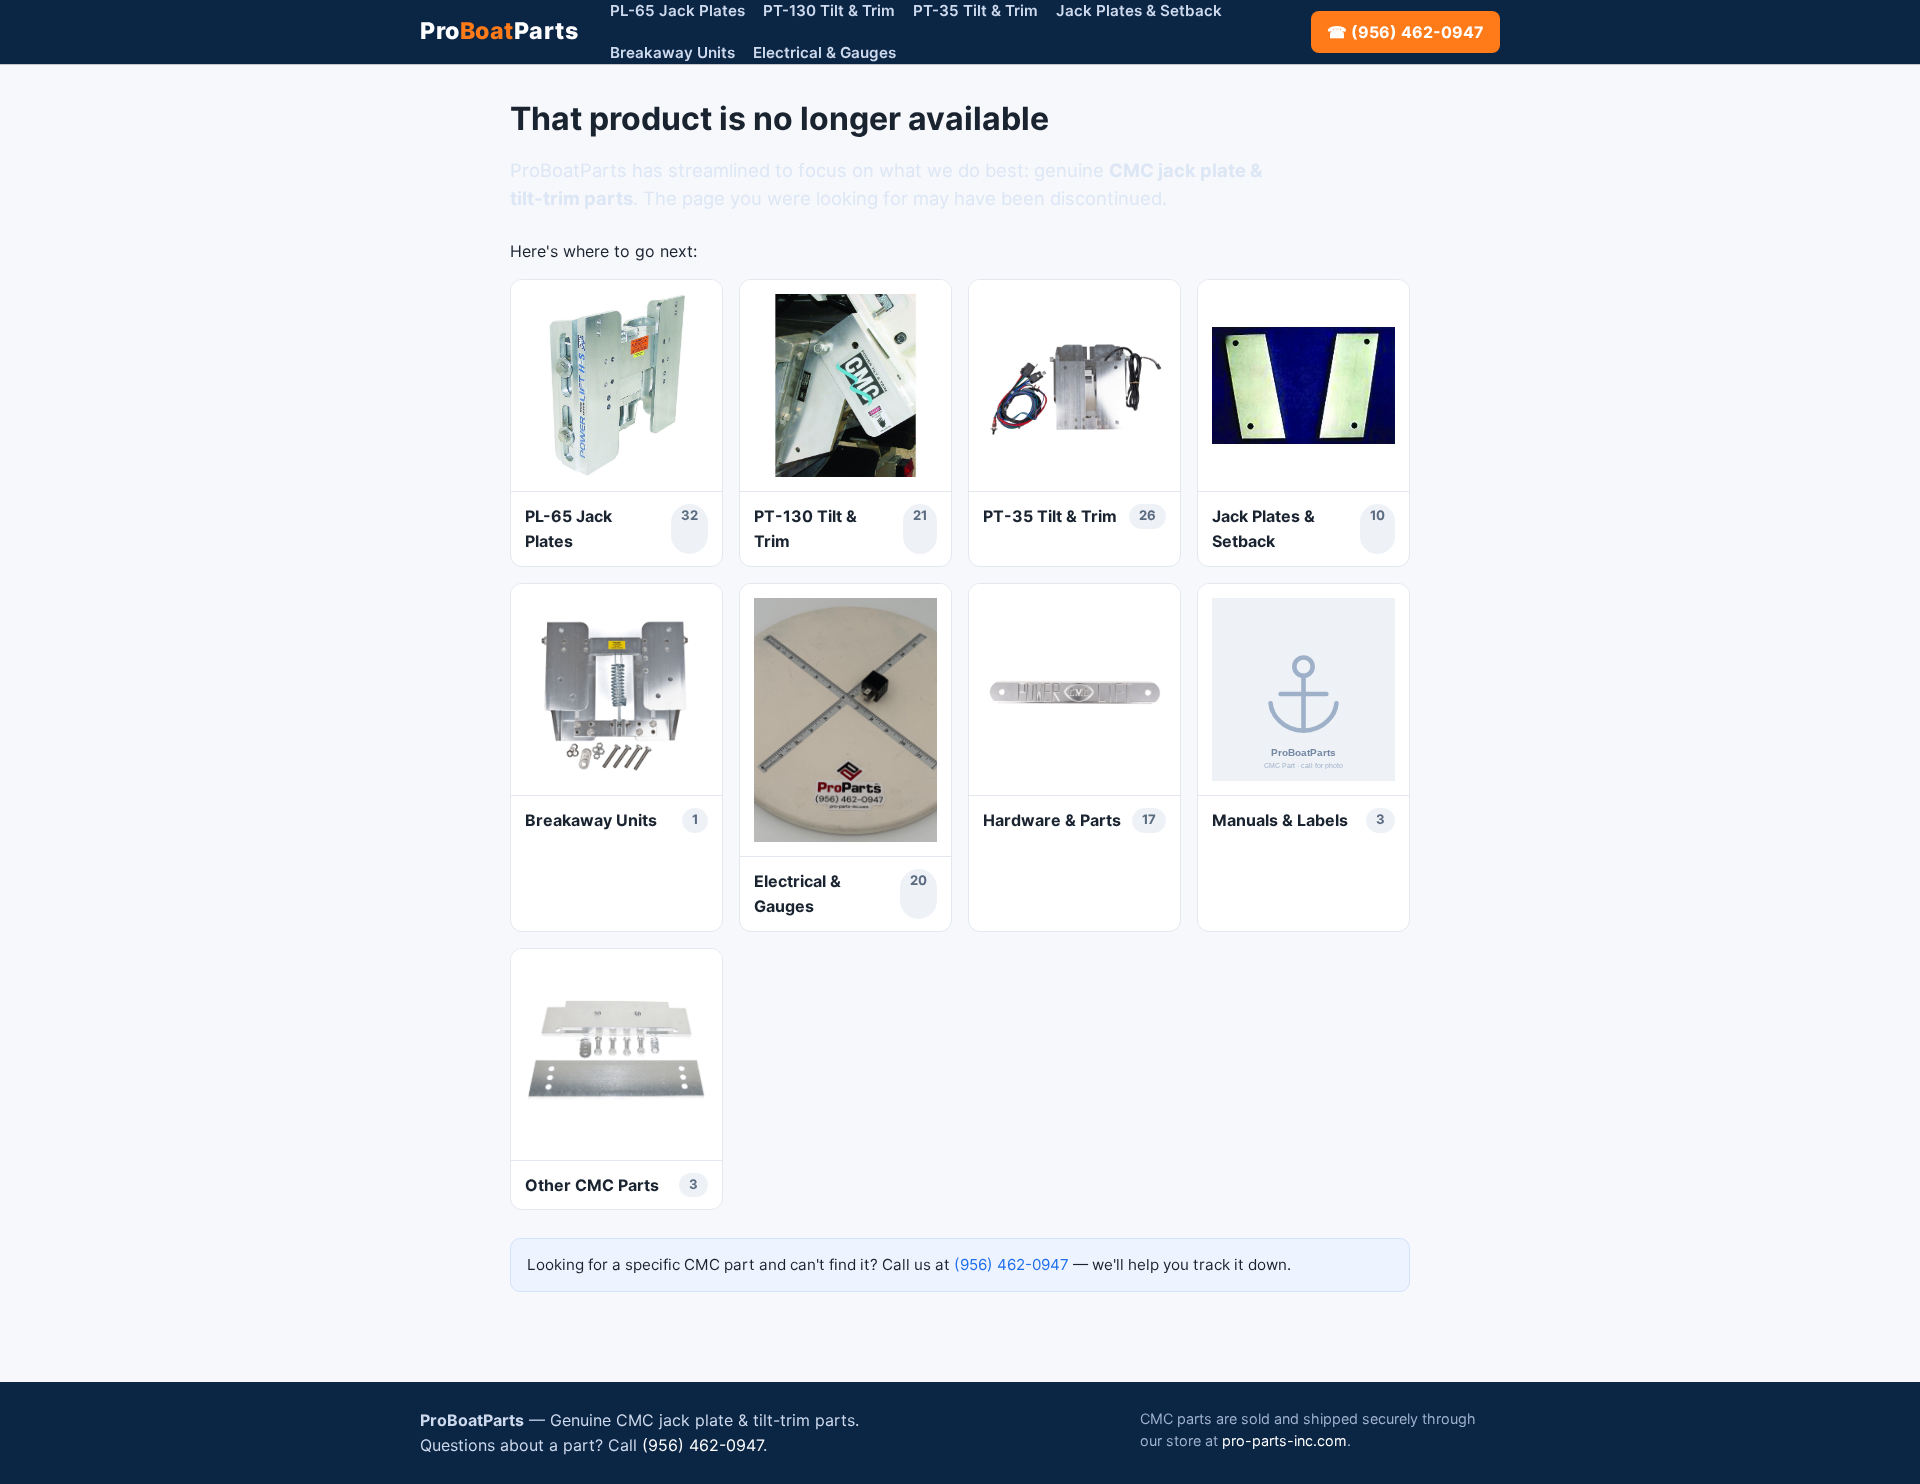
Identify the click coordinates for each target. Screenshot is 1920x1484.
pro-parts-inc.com (1284, 1440)
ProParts (499, 31)
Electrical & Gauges (824, 52)
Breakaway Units (672, 52)
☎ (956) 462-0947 (1405, 32)
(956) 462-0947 (1011, 1264)
